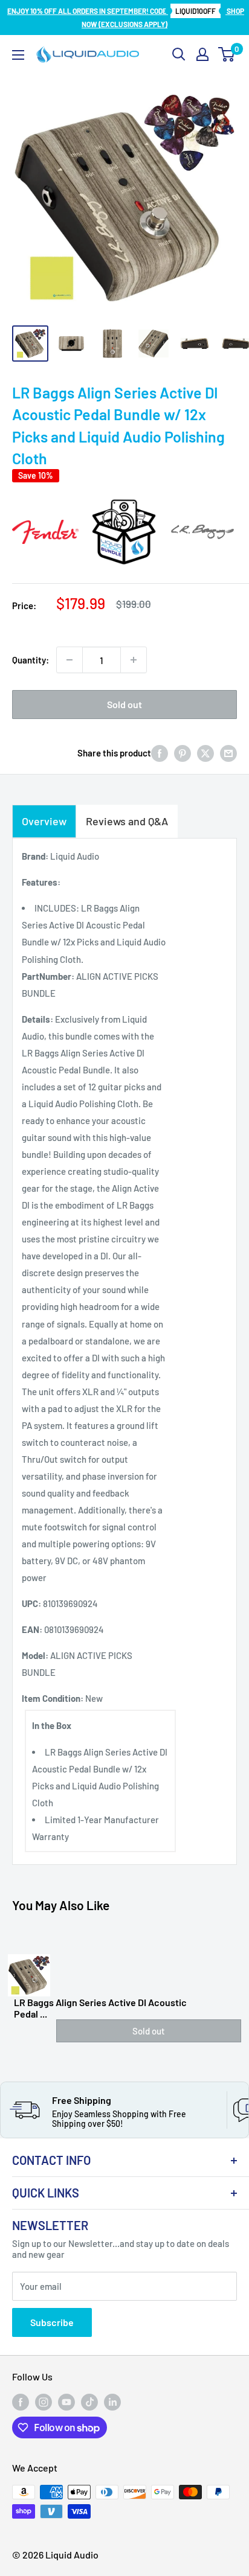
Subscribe (52, 2322)
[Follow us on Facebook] (21, 2402)
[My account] (202, 54)
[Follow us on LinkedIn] (112, 2402)
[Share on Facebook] (160, 752)
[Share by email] (228, 752)
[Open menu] (18, 55)
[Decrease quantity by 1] (70, 660)
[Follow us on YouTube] (66, 2402)
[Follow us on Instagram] (44, 2402)
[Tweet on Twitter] (205, 752)
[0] (227, 54)
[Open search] (179, 54)
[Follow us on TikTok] (89, 2402)
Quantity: (31, 660)
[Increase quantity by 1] (134, 660)
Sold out (124, 704)
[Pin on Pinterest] (183, 752)
